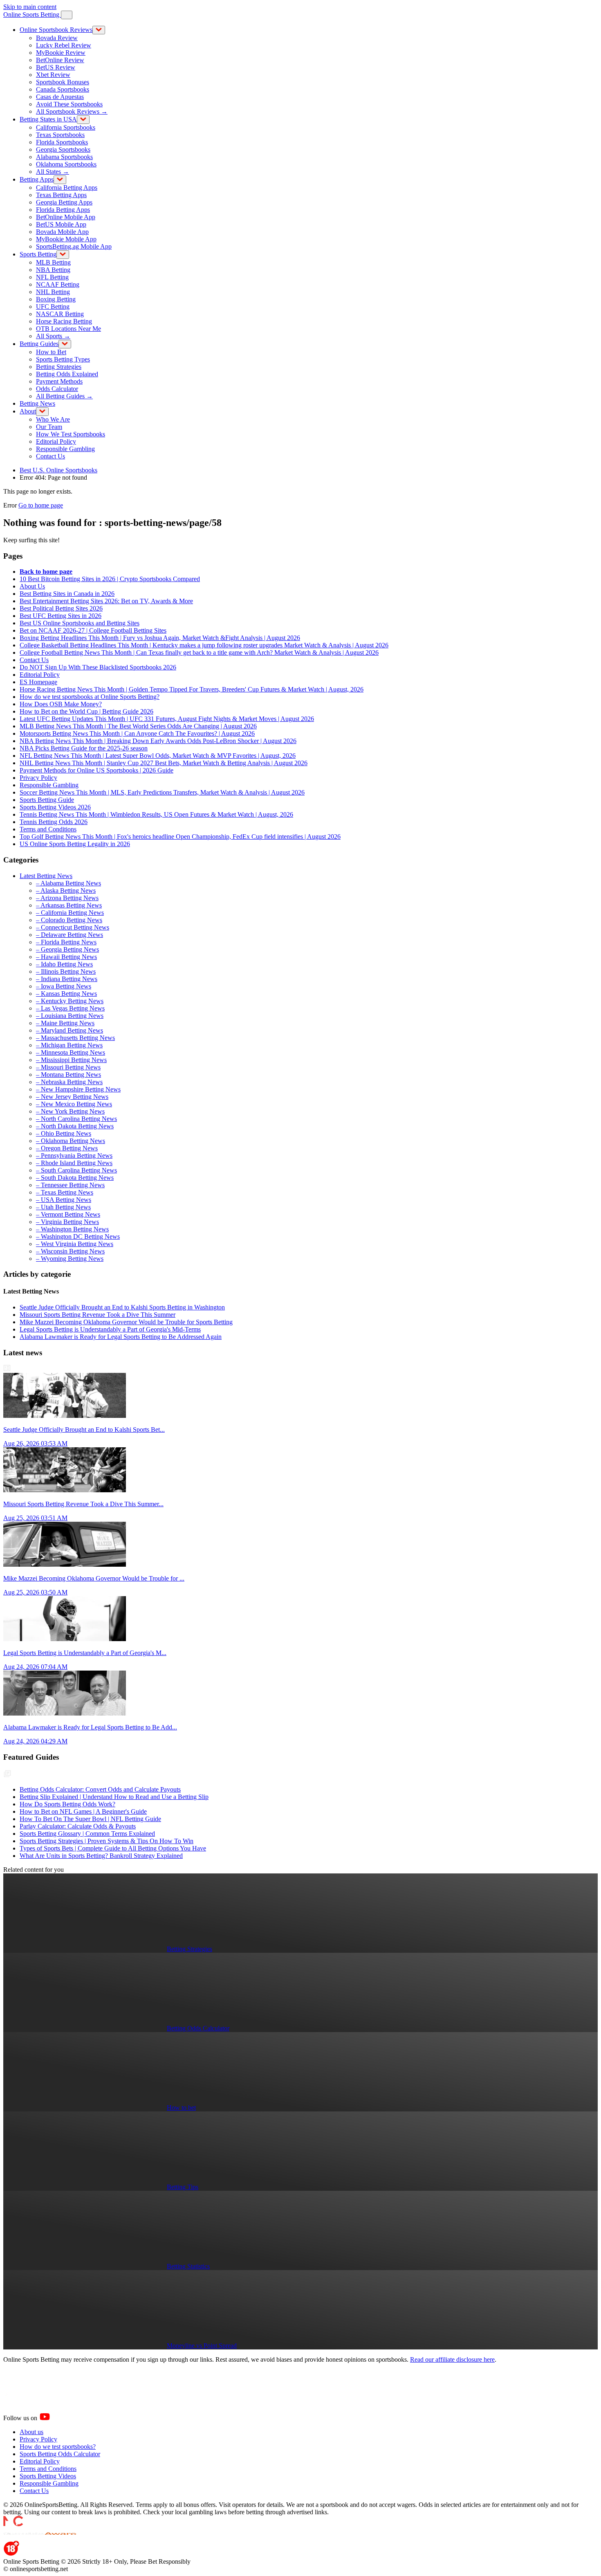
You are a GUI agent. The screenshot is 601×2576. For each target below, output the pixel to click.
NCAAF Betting (58, 284)
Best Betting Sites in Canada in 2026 (67, 594)
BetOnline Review (60, 60)
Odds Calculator (57, 389)
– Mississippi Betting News (71, 1060)
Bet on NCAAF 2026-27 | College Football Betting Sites (93, 630)
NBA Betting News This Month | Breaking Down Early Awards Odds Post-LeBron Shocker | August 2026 (158, 741)
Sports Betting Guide (47, 800)
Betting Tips (183, 2187)
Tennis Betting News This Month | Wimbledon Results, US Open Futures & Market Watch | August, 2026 (156, 814)
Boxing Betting (56, 299)
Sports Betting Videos (48, 2476)
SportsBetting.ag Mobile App (74, 246)
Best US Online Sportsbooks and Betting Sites (80, 623)
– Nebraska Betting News (69, 1082)
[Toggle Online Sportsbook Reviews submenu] (99, 30)
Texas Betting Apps (61, 195)
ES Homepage (38, 682)
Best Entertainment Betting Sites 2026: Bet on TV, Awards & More (106, 601)
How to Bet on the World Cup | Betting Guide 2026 (86, 711)
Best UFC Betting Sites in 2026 (61, 616)
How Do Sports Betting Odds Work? (67, 1804)
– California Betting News (70, 913)
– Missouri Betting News (68, 1067)
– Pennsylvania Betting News (74, 1155)
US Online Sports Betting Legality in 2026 (75, 844)
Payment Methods (59, 381)
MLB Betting (53, 262)
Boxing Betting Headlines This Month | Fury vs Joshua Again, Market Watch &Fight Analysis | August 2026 (160, 638)
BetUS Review (56, 67)
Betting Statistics (188, 2266)
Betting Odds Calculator (198, 2028)
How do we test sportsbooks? (58, 2447)
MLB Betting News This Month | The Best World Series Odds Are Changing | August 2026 (138, 726)
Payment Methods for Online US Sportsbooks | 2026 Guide (96, 770)
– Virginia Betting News (67, 1222)
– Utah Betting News (63, 1207)
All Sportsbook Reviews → (72, 111)
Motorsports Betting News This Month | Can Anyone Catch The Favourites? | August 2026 (137, 733)
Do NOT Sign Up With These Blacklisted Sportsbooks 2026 (98, 667)
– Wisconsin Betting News (70, 1251)
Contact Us (50, 456)
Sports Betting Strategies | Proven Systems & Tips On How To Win (107, 1841)
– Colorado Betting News (69, 920)
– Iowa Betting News (64, 986)
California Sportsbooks (66, 127)
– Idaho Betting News (64, 964)
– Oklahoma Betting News (71, 1141)
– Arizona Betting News (67, 898)
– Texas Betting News (65, 1192)
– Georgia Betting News (67, 949)
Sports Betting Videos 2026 (55, 807)
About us (31, 2432)
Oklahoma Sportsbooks (66, 164)
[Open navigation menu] (67, 15)
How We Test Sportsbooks (71, 434)
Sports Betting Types (63, 359)
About (28, 411)
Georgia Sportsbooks (63, 149)
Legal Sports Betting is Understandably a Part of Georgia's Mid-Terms (110, 1329)
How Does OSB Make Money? (61, 704)
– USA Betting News (64, 1200)
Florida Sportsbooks (62, 142)
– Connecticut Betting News (73, 927)
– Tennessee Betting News (70, 1185)
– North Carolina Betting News (76, 1119)
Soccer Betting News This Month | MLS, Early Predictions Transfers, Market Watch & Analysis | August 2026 (162, 792)
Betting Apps (37, 179)
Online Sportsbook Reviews (56, 30)
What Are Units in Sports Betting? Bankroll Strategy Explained (101, 1856)
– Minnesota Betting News (71, 1052)
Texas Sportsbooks (60, 135)
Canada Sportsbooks (63, 89)
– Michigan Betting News (69, 1045)
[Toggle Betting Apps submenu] (60, 180)
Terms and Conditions (48, 829)
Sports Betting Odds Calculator (60, 2454)
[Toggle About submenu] (42, 412)
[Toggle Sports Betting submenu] (63, 255)
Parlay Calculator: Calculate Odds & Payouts (78, 1826)
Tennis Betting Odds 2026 (54, 822)
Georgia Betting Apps (64, 202)
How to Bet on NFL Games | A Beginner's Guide (83, 1811)
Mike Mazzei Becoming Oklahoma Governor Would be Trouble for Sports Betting (126, 1322)
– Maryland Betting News (70, 1030)
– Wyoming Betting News (70, 1259)
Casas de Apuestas (60, 97)
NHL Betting (53, 292)
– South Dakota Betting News (75, 1178)
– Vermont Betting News (68, 1214)
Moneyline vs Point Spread (202, 2346)
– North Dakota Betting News (75, 1126)
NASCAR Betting (60, 314)
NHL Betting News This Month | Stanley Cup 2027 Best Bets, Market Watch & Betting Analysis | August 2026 (164, 763)
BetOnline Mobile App (66, 217)
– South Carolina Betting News (76, 1170)
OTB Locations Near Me (68, 329)
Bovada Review (57, 38)
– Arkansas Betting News (69, 905)
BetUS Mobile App (61, 224)
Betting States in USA (48, 119)
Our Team (49, 427)
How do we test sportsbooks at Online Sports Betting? (90, 697)
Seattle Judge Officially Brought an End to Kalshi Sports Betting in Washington (122, 1307)
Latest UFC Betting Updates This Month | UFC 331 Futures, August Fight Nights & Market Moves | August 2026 (167, 719)
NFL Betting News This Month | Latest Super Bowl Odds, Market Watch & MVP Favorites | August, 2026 (158, 756)
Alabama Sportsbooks (64, 157)
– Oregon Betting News (67, 1148)
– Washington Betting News (72, 1229)
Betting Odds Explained (67, 374)
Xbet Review (53, 75)
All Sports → (53, 336)
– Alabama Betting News (68, 883)
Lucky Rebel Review (64, 45)
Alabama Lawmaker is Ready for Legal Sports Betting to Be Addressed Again (121, 1337)
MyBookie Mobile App (66, 239)
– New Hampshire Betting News (78, 1089)
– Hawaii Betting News (66, 957)
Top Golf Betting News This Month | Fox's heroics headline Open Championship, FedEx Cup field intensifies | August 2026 (180, 837)
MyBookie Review (61, 53)
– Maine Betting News (65, 1023)
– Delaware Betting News (70, 935)
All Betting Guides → (64, 396)
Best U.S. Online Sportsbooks (58, 470)
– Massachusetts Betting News (75, 1038)
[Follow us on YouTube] (55, 2418)
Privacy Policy (38, 778)
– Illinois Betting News (66, 971)
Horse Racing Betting (64, 321)
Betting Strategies (59, 367)
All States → (53, 172)
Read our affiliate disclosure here (452, 2359)
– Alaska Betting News (66, 890)
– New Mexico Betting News (74, 1104)
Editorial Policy (56, 441)
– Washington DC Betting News (78, 1236)
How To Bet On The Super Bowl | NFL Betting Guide (90, 1819)
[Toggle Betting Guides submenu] (65, 344)
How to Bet (51, 352)
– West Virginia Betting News (75, 1244)
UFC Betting (53, 307)
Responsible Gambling (65, 449)
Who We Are (53, 419)
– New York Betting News (70, 1111)
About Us (32, 586)
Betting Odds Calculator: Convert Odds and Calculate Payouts (100, 1789)
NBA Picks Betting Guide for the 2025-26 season (84, 748)
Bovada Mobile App (62, 232)
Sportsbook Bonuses (63, 82)
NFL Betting (52, 277)
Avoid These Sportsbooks (69, 104)
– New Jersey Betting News (72, 1097)
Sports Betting (38, 254)
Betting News (37, 403)
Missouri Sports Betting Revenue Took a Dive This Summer (98, 1315)
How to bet (181, 2108)
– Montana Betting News (68, 1075)
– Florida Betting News (66, 942)
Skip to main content (30, 7)
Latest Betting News (46, 876)
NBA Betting (53, 270)
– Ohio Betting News (64, 1133)
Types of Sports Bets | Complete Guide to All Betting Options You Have (113, 1848)
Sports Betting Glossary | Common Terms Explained (87, 1834)
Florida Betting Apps (63, 210)
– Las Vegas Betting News (70, 1008)
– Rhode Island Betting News (74, 1163)
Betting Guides (39, 344)
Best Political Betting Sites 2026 (61, 608)
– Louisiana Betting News (70, 1016)
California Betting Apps (67, 188)
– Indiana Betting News (67, 979)
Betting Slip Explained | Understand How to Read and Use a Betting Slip (114, 1797)
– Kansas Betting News (66, 994)
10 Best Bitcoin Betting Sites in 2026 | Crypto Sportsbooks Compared (110, 579)
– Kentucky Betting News (70, 1001)
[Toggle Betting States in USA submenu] (83, 120)
